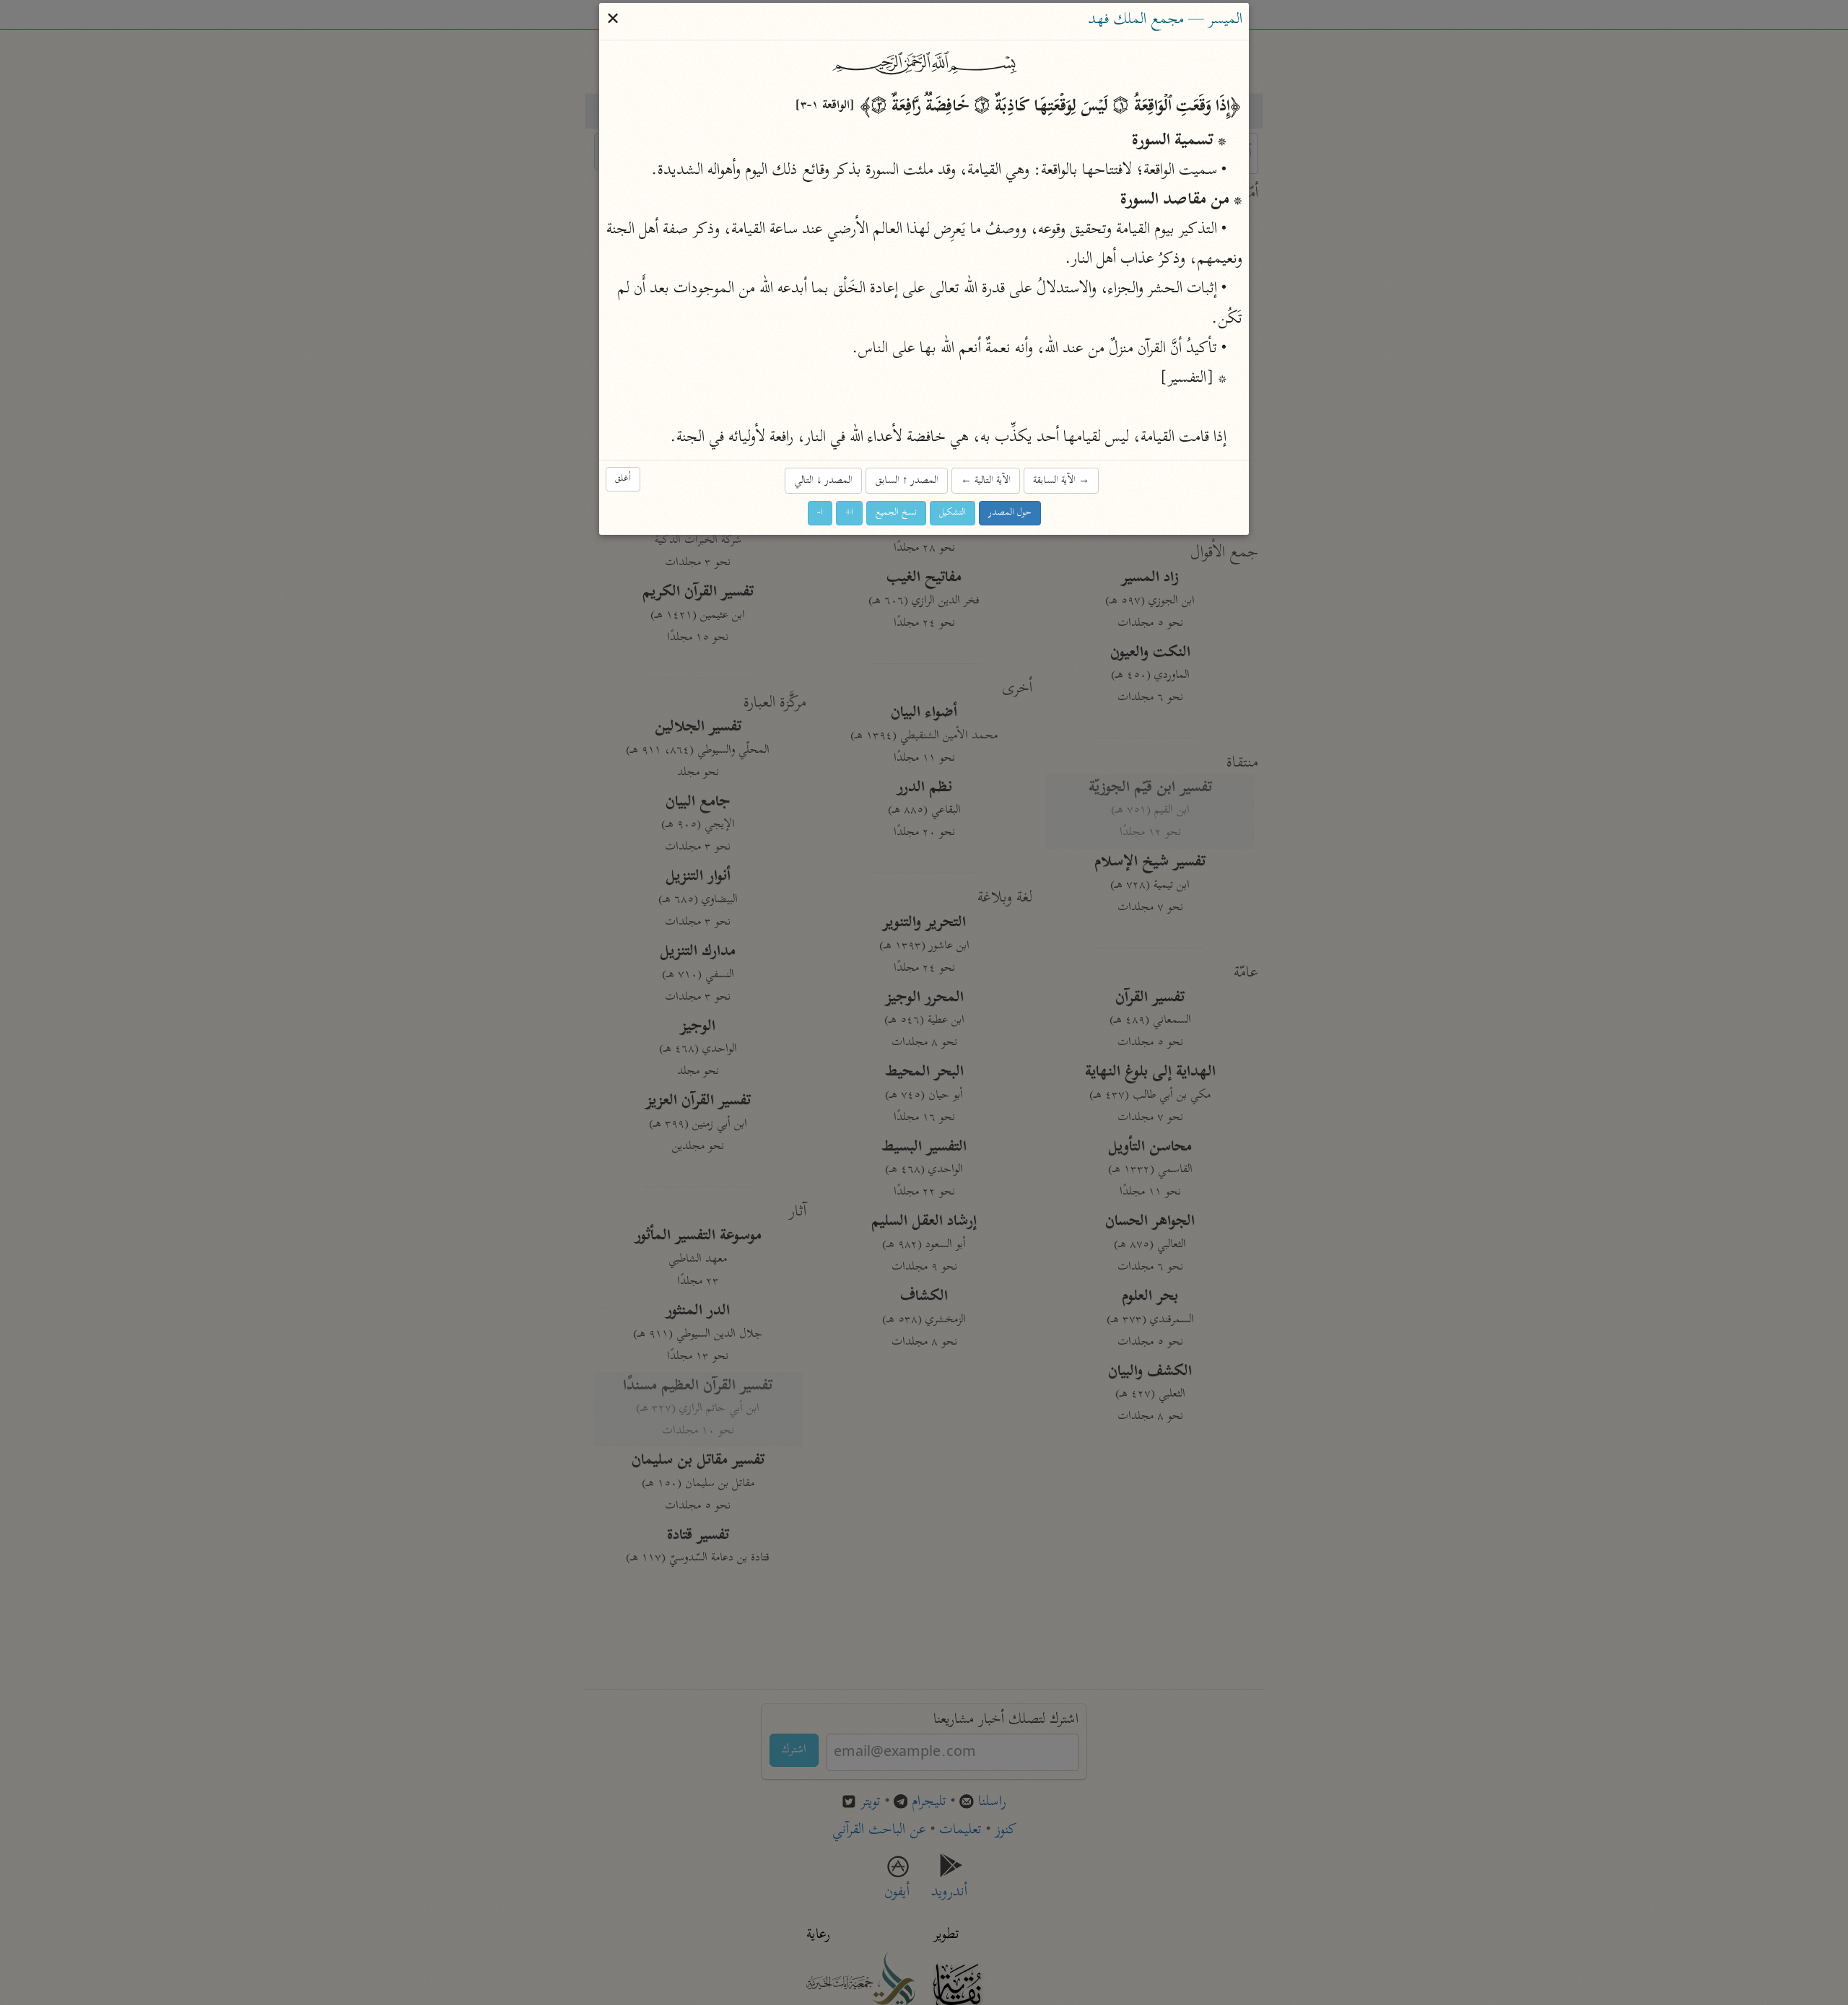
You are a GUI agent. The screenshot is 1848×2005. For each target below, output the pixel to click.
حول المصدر (1010, 513)
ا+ (849, 513)
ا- (820, 513)
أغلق (623, 479)
